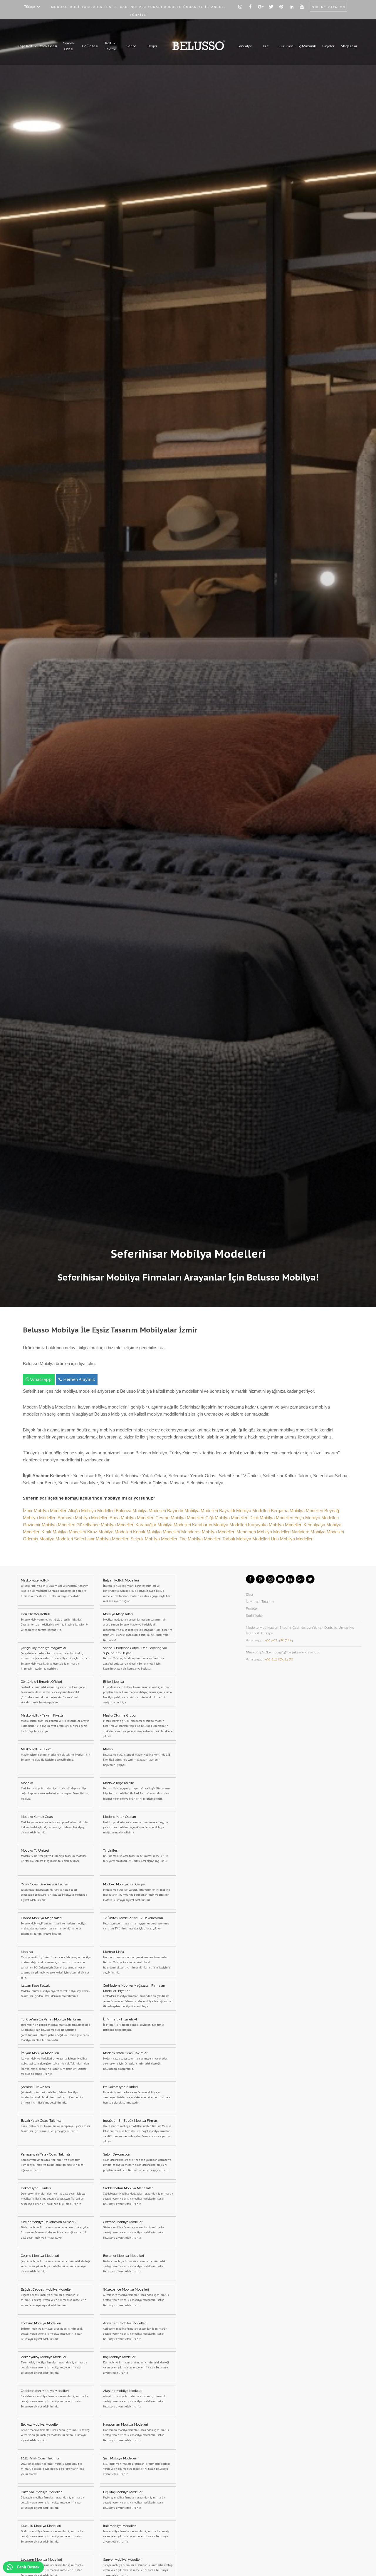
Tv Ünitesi (136, 1856)
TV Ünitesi (90, 46)
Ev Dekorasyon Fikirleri (137, 2095)
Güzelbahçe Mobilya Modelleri (106, 1525)
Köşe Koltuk (27, 46)
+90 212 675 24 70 (279, 1659)
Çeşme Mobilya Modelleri (180, 1518)
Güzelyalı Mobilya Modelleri (52, 2500)
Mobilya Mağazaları (138, 1626)
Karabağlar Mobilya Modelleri (164, 1525)
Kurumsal (286, 46)
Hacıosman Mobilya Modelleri (136, 2432)
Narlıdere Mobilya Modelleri (318, 1532)
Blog (249, 1594)
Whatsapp (41, 1380)
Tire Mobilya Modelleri (201, 1539)
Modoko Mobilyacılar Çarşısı (136, 1892)
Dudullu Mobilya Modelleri (52, 2534)
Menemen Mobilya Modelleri (264, 1532)
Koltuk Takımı (110, 46)
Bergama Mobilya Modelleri (298, 1511)
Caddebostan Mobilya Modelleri (54, 2399)
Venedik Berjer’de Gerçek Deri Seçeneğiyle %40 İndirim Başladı (135, 1658)
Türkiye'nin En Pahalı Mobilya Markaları (56, 2030)
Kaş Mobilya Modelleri (136, 2365)
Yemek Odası (69, 46)
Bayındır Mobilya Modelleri (193, 1511)
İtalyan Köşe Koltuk (56, 1991)
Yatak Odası (48, 46)
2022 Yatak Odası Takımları (52, 2466)
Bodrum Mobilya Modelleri (52, 2331)
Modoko (55, 1791)
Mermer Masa (136, 1962)
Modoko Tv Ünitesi (54, 1856)
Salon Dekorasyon (137, 2162)
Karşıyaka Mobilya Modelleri (276, 1525)
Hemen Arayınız (79, 1380)
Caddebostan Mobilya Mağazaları (138, 2196)
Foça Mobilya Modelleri (317, 1518)
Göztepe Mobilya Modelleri (134, 2230)
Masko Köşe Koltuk (55, 1588)
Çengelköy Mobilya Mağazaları (56, 1658)
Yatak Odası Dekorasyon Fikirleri (54, 1892)
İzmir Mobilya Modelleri (46, 1511)
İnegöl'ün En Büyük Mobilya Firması (137, 2131)
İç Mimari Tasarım (260, 1601)
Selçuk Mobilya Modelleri (155, 1539)
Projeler (328, 46)
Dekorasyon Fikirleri (53, 2196)
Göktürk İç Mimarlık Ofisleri (53, 1692)
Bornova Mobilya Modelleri (84, 1518)
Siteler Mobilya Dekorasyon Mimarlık (55, 2230)
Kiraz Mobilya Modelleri (110, 1532)
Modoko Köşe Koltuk (137, 1791)
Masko (137, 1757)
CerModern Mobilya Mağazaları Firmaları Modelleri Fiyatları (138, 1996)
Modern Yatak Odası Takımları (136, 2061)
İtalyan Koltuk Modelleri (137, 1591)
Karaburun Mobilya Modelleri (220, 1525)
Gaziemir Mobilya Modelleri (50, 1525)
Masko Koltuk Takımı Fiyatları (55, 1723)
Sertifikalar (254, 1616)
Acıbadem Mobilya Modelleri (135, 2331)
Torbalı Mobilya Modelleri (247, 1539)
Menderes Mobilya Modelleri (209, 1532)
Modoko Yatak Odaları (136, 1825)
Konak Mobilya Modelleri (157, 1532)
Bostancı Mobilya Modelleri (134, 2264)
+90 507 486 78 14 (279, 1640)
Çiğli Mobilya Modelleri (227, 1518)
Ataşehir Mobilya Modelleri (134, 2399)
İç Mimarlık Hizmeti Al (133, 2025)
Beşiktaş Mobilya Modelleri (134, 2500)
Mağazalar (349, 46)
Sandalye (245, 46)
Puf (266, 46)
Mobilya (56, 1963)
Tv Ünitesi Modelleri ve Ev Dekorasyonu (136, 1923)
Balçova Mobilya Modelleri (141, 1511)
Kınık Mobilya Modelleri (64, 1532)
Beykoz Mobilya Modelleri (56, 2432)
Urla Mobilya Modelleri (292, 1539)
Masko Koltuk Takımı (56, 1754)
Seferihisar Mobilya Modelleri (102, 1539)
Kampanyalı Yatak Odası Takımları (52, 2162)
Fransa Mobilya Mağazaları (53, 1926)
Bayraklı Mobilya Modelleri (245, 1511)
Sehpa (131, 46)
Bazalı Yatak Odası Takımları (55, 2126)
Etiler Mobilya (137, 1692)
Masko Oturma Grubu (138, 1726)
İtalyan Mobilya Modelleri (55, 2063)
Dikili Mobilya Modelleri (272, 1518)
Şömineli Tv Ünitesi (52, 2095)
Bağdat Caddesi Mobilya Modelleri (54, 2297)
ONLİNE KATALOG (329, 7)
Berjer (152, 46)
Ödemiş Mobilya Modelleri (48, 1539)
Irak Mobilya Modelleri (136, 2534)
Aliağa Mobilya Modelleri (92, 1511)
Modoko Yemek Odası (55, 1825)
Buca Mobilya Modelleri (132, 1518)
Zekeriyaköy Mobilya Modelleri (54, 2365)
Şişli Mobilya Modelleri (136, 2466)
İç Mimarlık (307, 46)
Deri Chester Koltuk (55, 1622)
